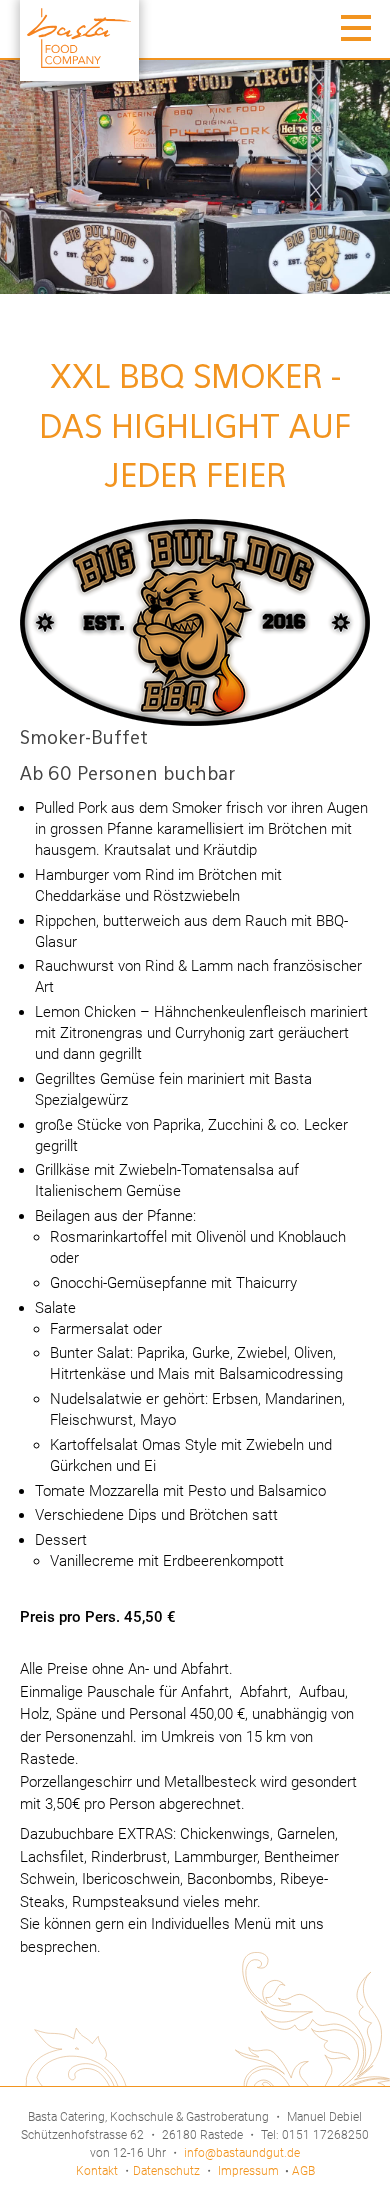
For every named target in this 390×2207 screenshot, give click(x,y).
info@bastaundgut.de (242, 2153)
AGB (303, 2171)
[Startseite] (79, 40)
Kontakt (97, 2171)
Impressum (250, 2171)
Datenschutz (166, 2171)
